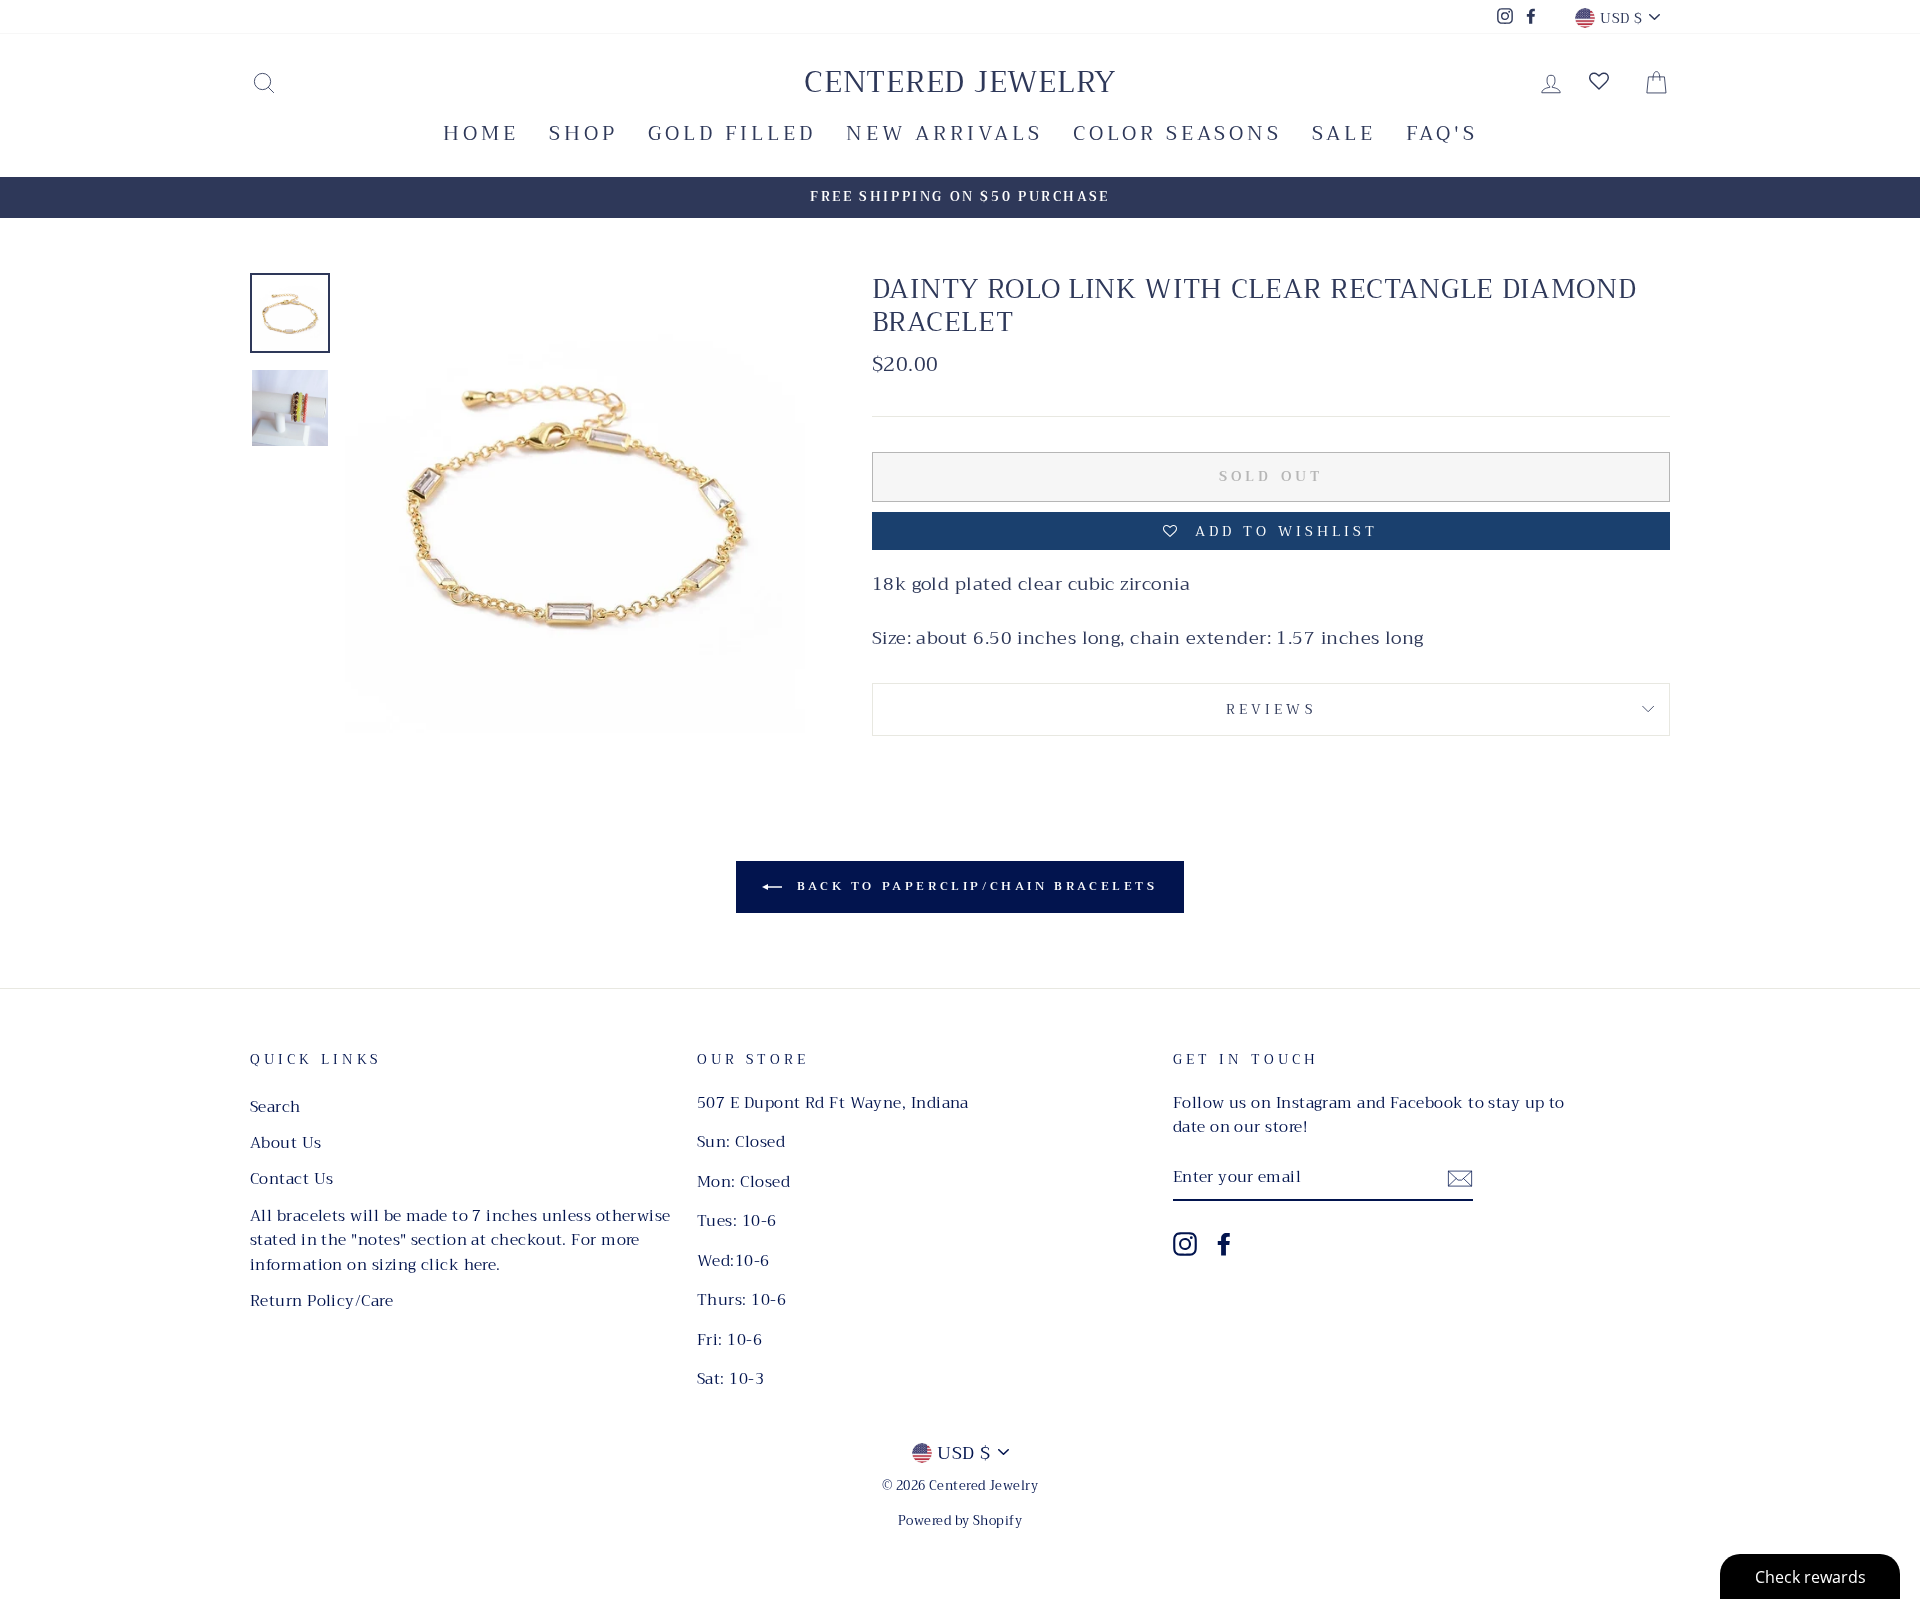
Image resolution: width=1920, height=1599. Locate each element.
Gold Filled (732, 133)
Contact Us (292, 1179)
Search (275, 1107)
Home (481, 133)
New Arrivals (944, 133)
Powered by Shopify (960, 1521)
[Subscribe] (1460, 1177)
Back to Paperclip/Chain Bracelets (973, 886)
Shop (583, 133)
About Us (286, 1143)
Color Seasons (1177, 133)
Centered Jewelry (960, 82)
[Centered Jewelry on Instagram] (1185, 1243)
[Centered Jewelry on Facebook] (1224, 1243)
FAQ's (1442, 133)
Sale (1344, 133)
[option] (960, 197)
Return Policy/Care (321, 1301)
